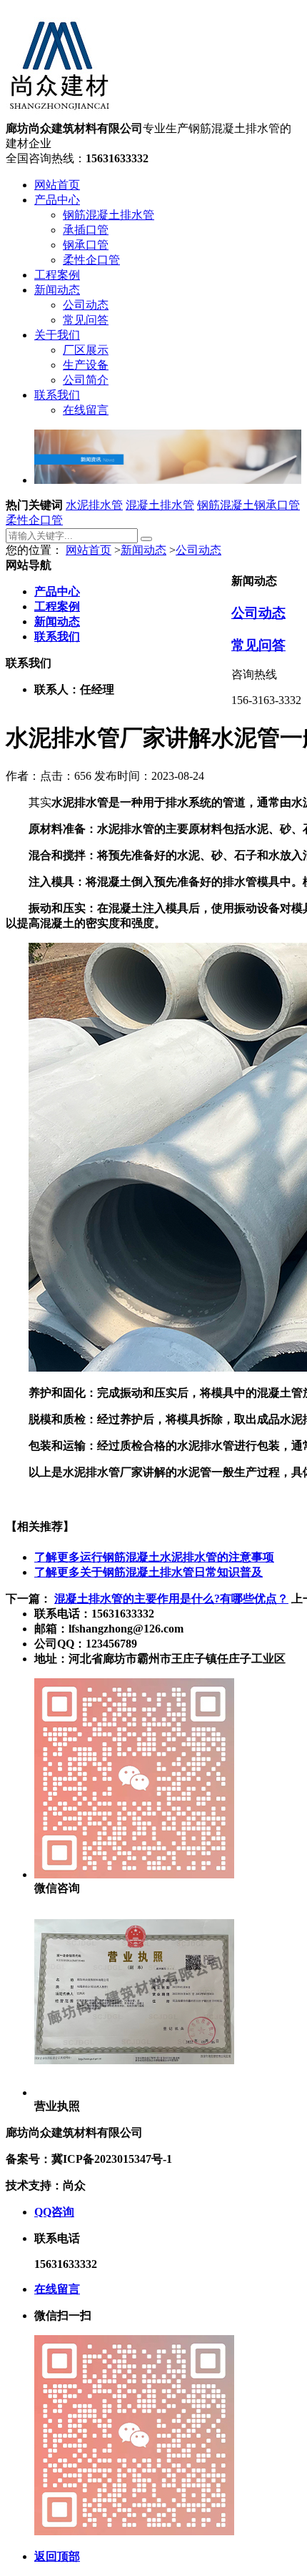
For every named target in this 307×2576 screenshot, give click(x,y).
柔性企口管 (91, 260)
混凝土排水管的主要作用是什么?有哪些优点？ (171, 1599)
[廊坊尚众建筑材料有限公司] (59, 115)
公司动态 (86, 305)
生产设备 (86, 365)
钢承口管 (86, 245)
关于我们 (57, 335)
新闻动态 (57, 290)
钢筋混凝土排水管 (109, 215)
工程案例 (57, 275)
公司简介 (86, 380)
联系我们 (57, 395)
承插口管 (86, 230)
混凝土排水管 (160, 505)
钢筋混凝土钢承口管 (248, 505)
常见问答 (86, 320)
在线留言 (86, 410)
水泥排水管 (94, 505)
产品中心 (57, 200)
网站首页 (57, 185)
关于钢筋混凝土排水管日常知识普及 (149, 1572)
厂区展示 (86, 350)
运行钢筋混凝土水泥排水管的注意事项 (154, 1557)
